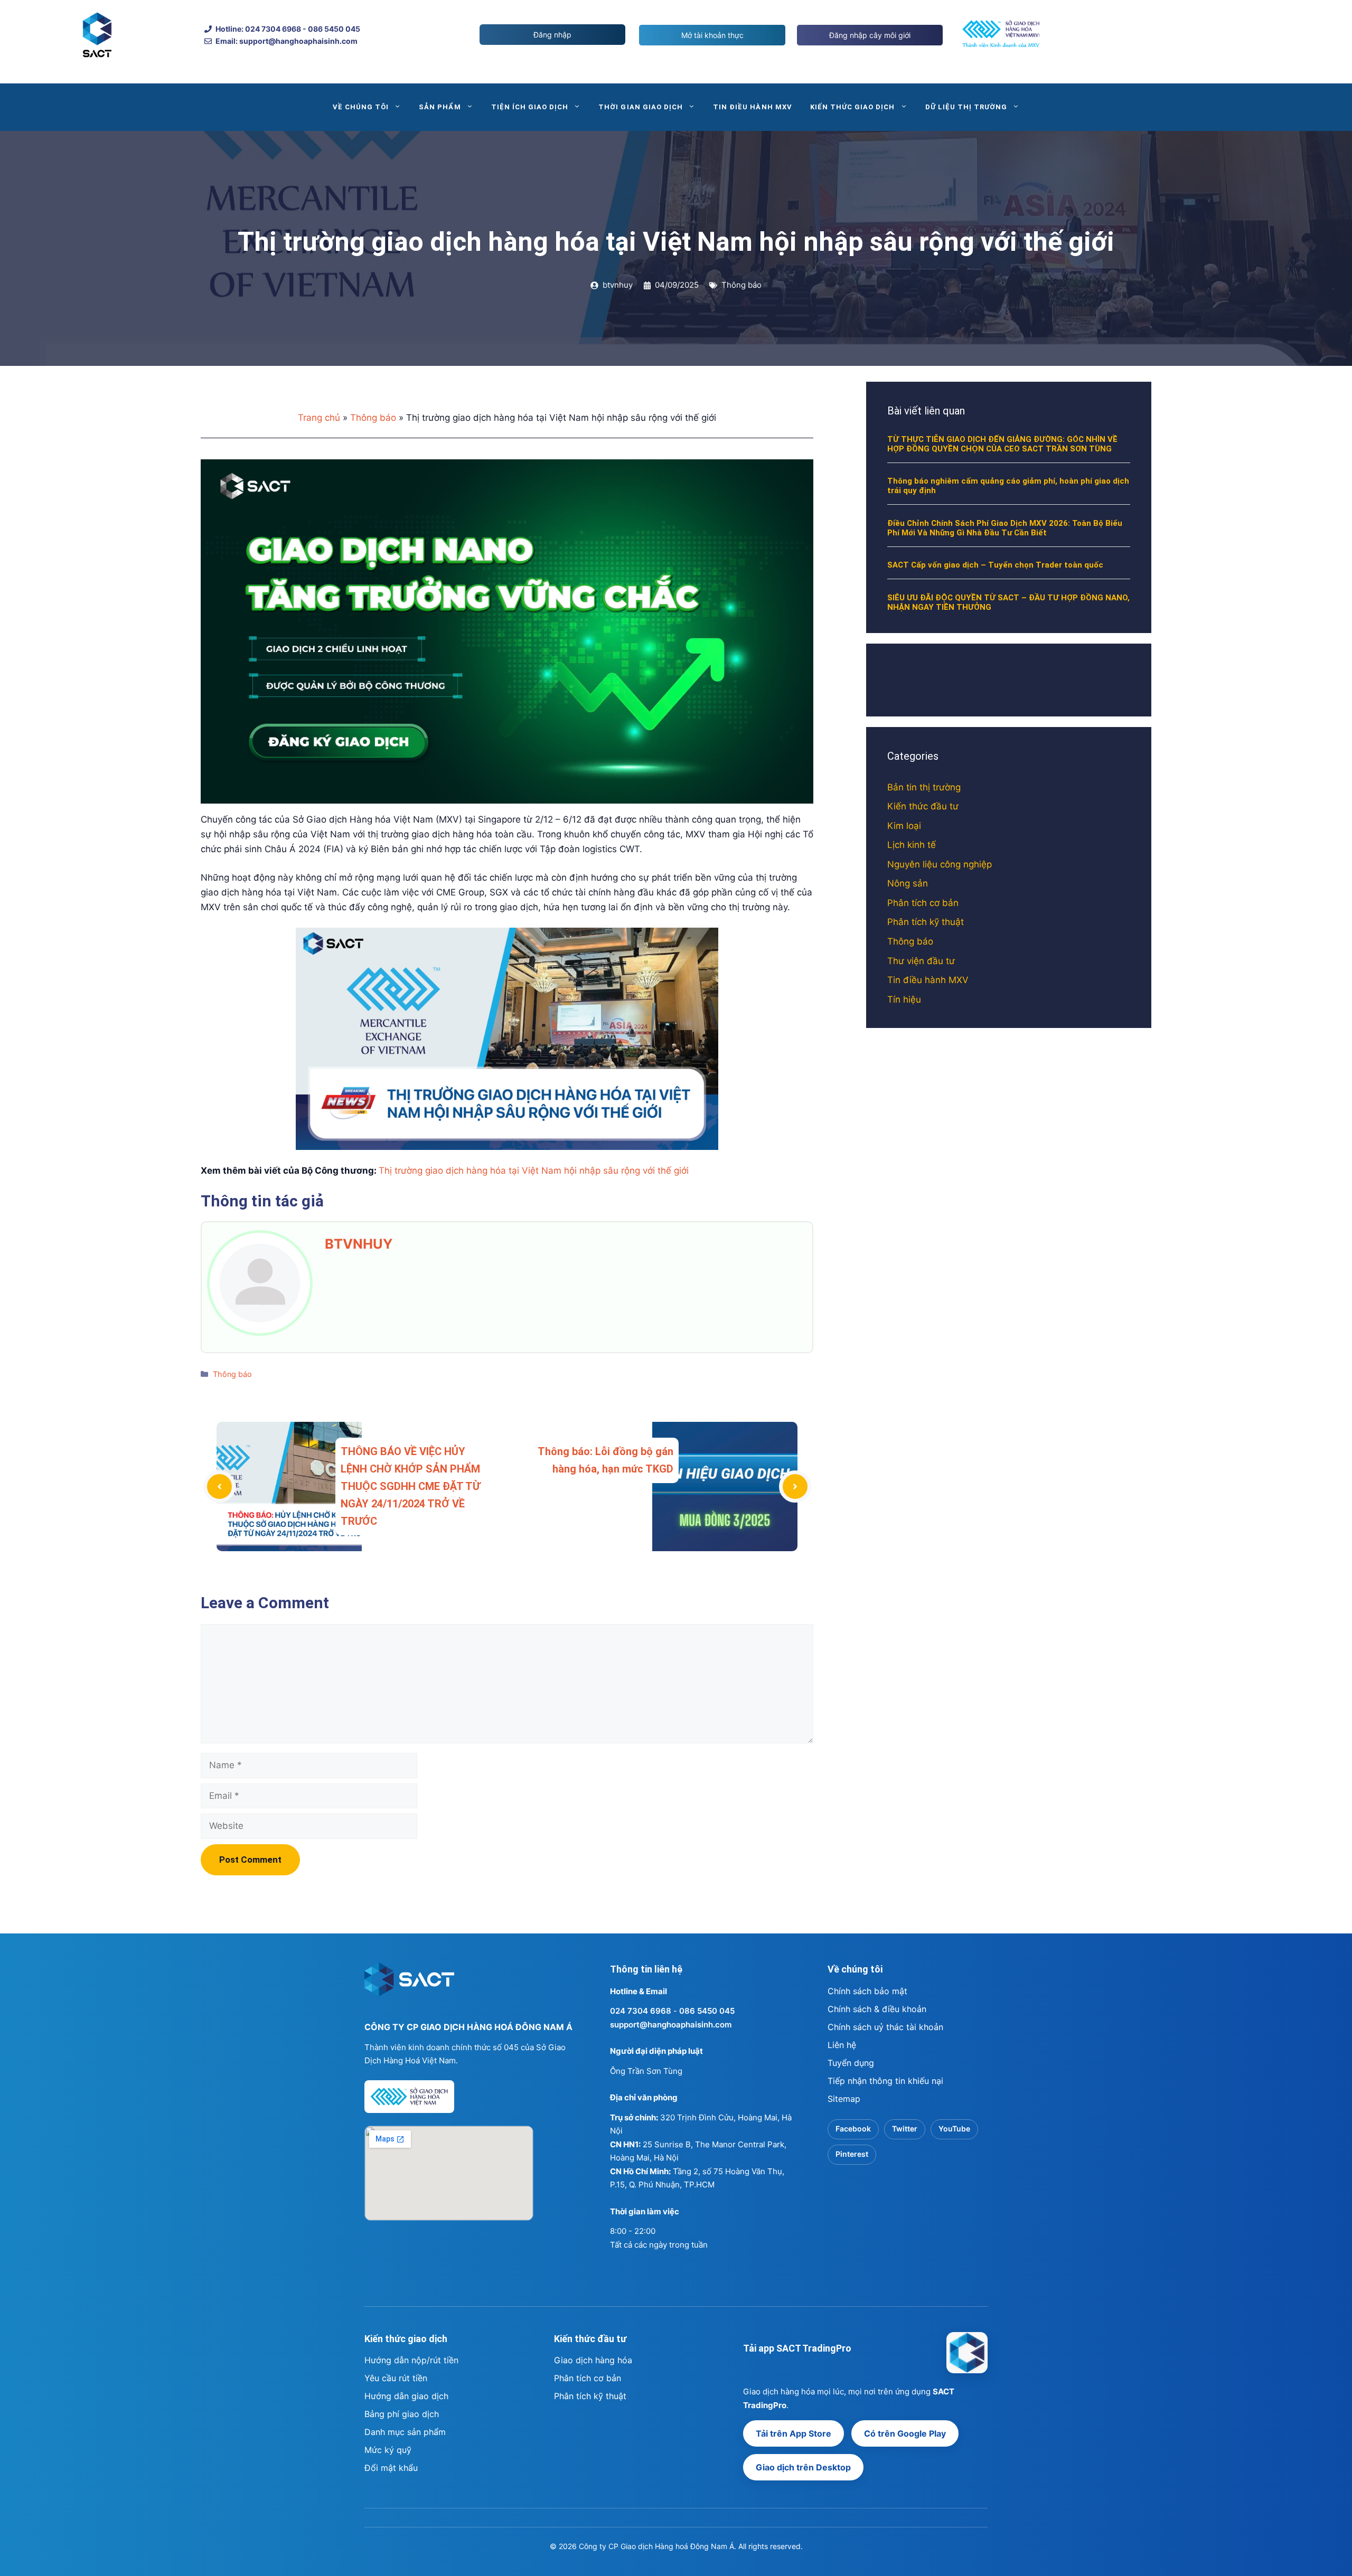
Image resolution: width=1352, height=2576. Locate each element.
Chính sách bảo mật (867, 1991)
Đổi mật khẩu (391, 2468)
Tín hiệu (904, 999)
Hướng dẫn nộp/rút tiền (411, 2360)
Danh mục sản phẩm (405, 2432)
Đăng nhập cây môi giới (870, 35)
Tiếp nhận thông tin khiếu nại (885, 2081)
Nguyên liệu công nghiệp (940, 864)
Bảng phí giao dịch (402, 2414)
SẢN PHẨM (440, 107)
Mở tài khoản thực (712, 35)
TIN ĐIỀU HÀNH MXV (753, 107)
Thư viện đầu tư (921, 961)
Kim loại (904, 826)
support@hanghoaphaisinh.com (671, 2025)
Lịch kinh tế (912, 845)
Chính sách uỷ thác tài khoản (885, 2027)
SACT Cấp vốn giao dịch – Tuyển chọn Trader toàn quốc (995, 565)
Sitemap (844, 2099)
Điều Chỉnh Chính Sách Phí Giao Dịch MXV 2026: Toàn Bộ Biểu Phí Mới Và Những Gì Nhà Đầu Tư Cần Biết (1005, 528)
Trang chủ (319, 418)
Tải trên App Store (794, 2433)
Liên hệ (842, 2045)
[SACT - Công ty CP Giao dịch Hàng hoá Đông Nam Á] (967, 2353)
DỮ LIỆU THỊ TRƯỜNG (966, 107)
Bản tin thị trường (924, 787)
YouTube (954, 2129)
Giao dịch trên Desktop (803, 2467)
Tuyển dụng (851, 2063)
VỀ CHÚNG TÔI (361, 107)
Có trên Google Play (905, 2433)
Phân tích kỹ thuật (926, 922)
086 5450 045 (707, 2011)
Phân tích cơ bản (923, 903)
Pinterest (852, 2154)
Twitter (905, 2129)
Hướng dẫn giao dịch (406, 2396)
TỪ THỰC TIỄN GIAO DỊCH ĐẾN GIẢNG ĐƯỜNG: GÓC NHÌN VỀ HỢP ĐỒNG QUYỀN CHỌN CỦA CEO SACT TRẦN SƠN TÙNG (1002, 444)
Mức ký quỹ (388, 2450)
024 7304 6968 (641, 2011)
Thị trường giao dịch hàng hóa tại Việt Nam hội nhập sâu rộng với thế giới (534, 1171)
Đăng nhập (552, 35)
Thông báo (741, 285)
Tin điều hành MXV (928, 980)
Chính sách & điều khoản (877, 2009)
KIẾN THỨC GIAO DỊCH (853, 107)
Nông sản (908, 883)
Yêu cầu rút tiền (396, 2378)
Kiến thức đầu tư (923, 806)
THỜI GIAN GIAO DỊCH (641, 107)
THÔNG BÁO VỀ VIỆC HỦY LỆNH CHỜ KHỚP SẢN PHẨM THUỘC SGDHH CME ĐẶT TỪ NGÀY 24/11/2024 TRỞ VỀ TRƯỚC (410, 1486)
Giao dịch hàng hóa (593, 2360)
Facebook (853, 2129)
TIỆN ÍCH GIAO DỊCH (530, 107)
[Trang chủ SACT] (409, 1984)
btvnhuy (359, 1244)
